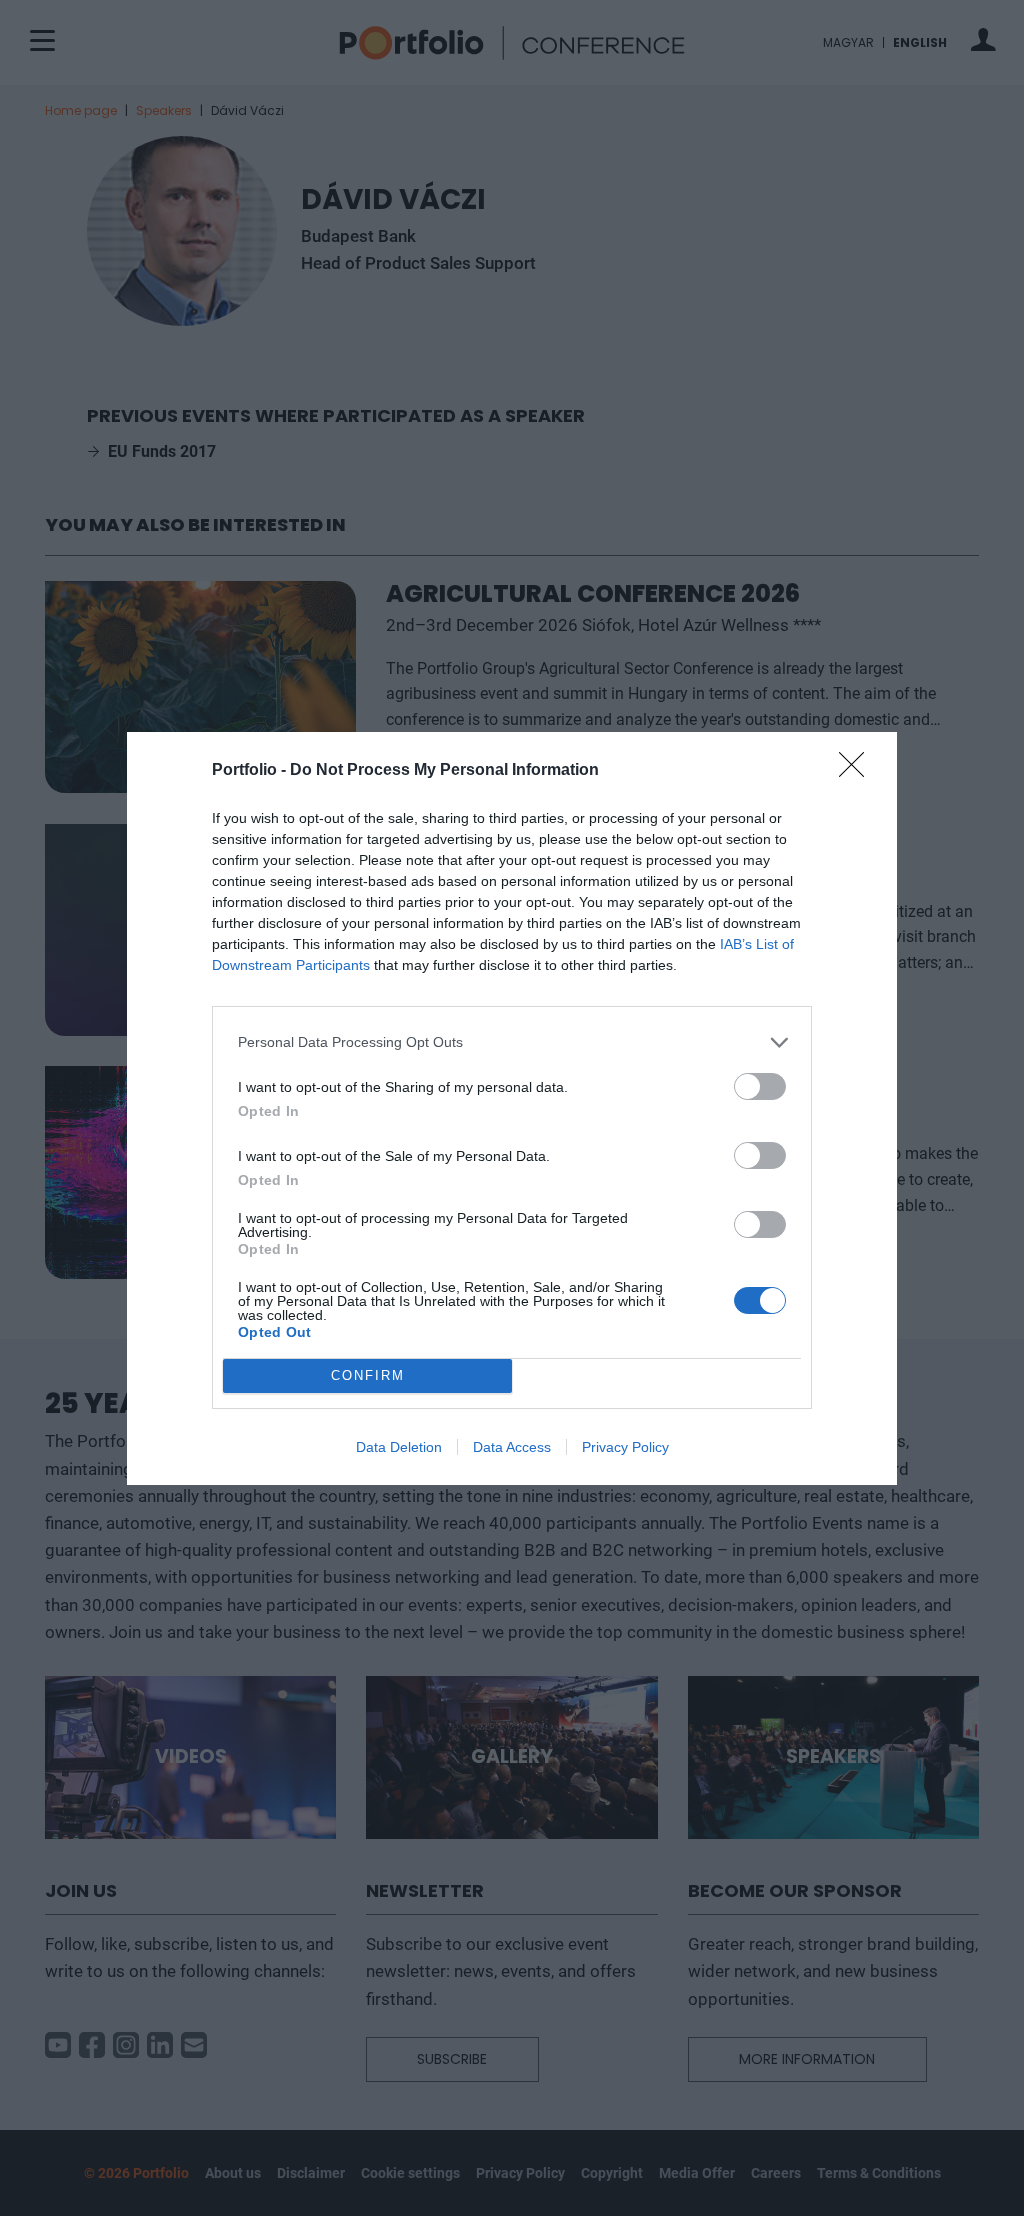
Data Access (512, 1447)
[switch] (760, 1086)
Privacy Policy (625, 1447)
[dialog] (512, 1108)
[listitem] (512, 1042)
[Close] (858, 771)
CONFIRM (368, 1375)
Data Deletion (399, 1447)
